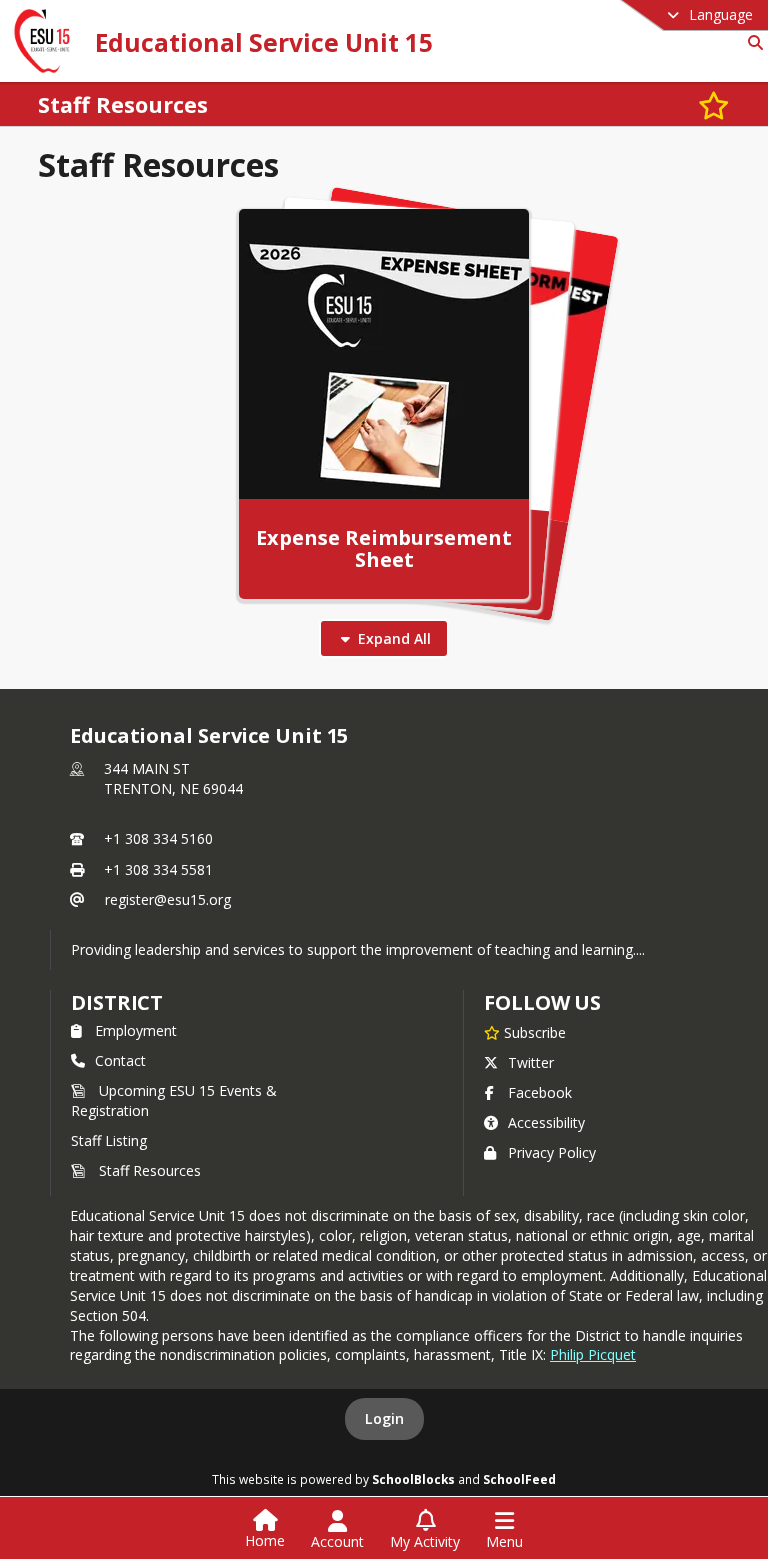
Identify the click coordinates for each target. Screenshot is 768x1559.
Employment (136, 1030)
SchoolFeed (519, 1479)
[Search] (751, 42)
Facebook (540, 1092)
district (117, 1002)
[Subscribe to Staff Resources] (714, 104)
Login (384, 1418)
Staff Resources (150, 1170)
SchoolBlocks (413, 1479)
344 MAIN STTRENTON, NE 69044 (173, 778)
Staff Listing (109, 1140)
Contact (120, 1060)
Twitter (531, 1062)
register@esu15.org (168, 899)
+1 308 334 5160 (158, 838)
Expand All (394, 638)
